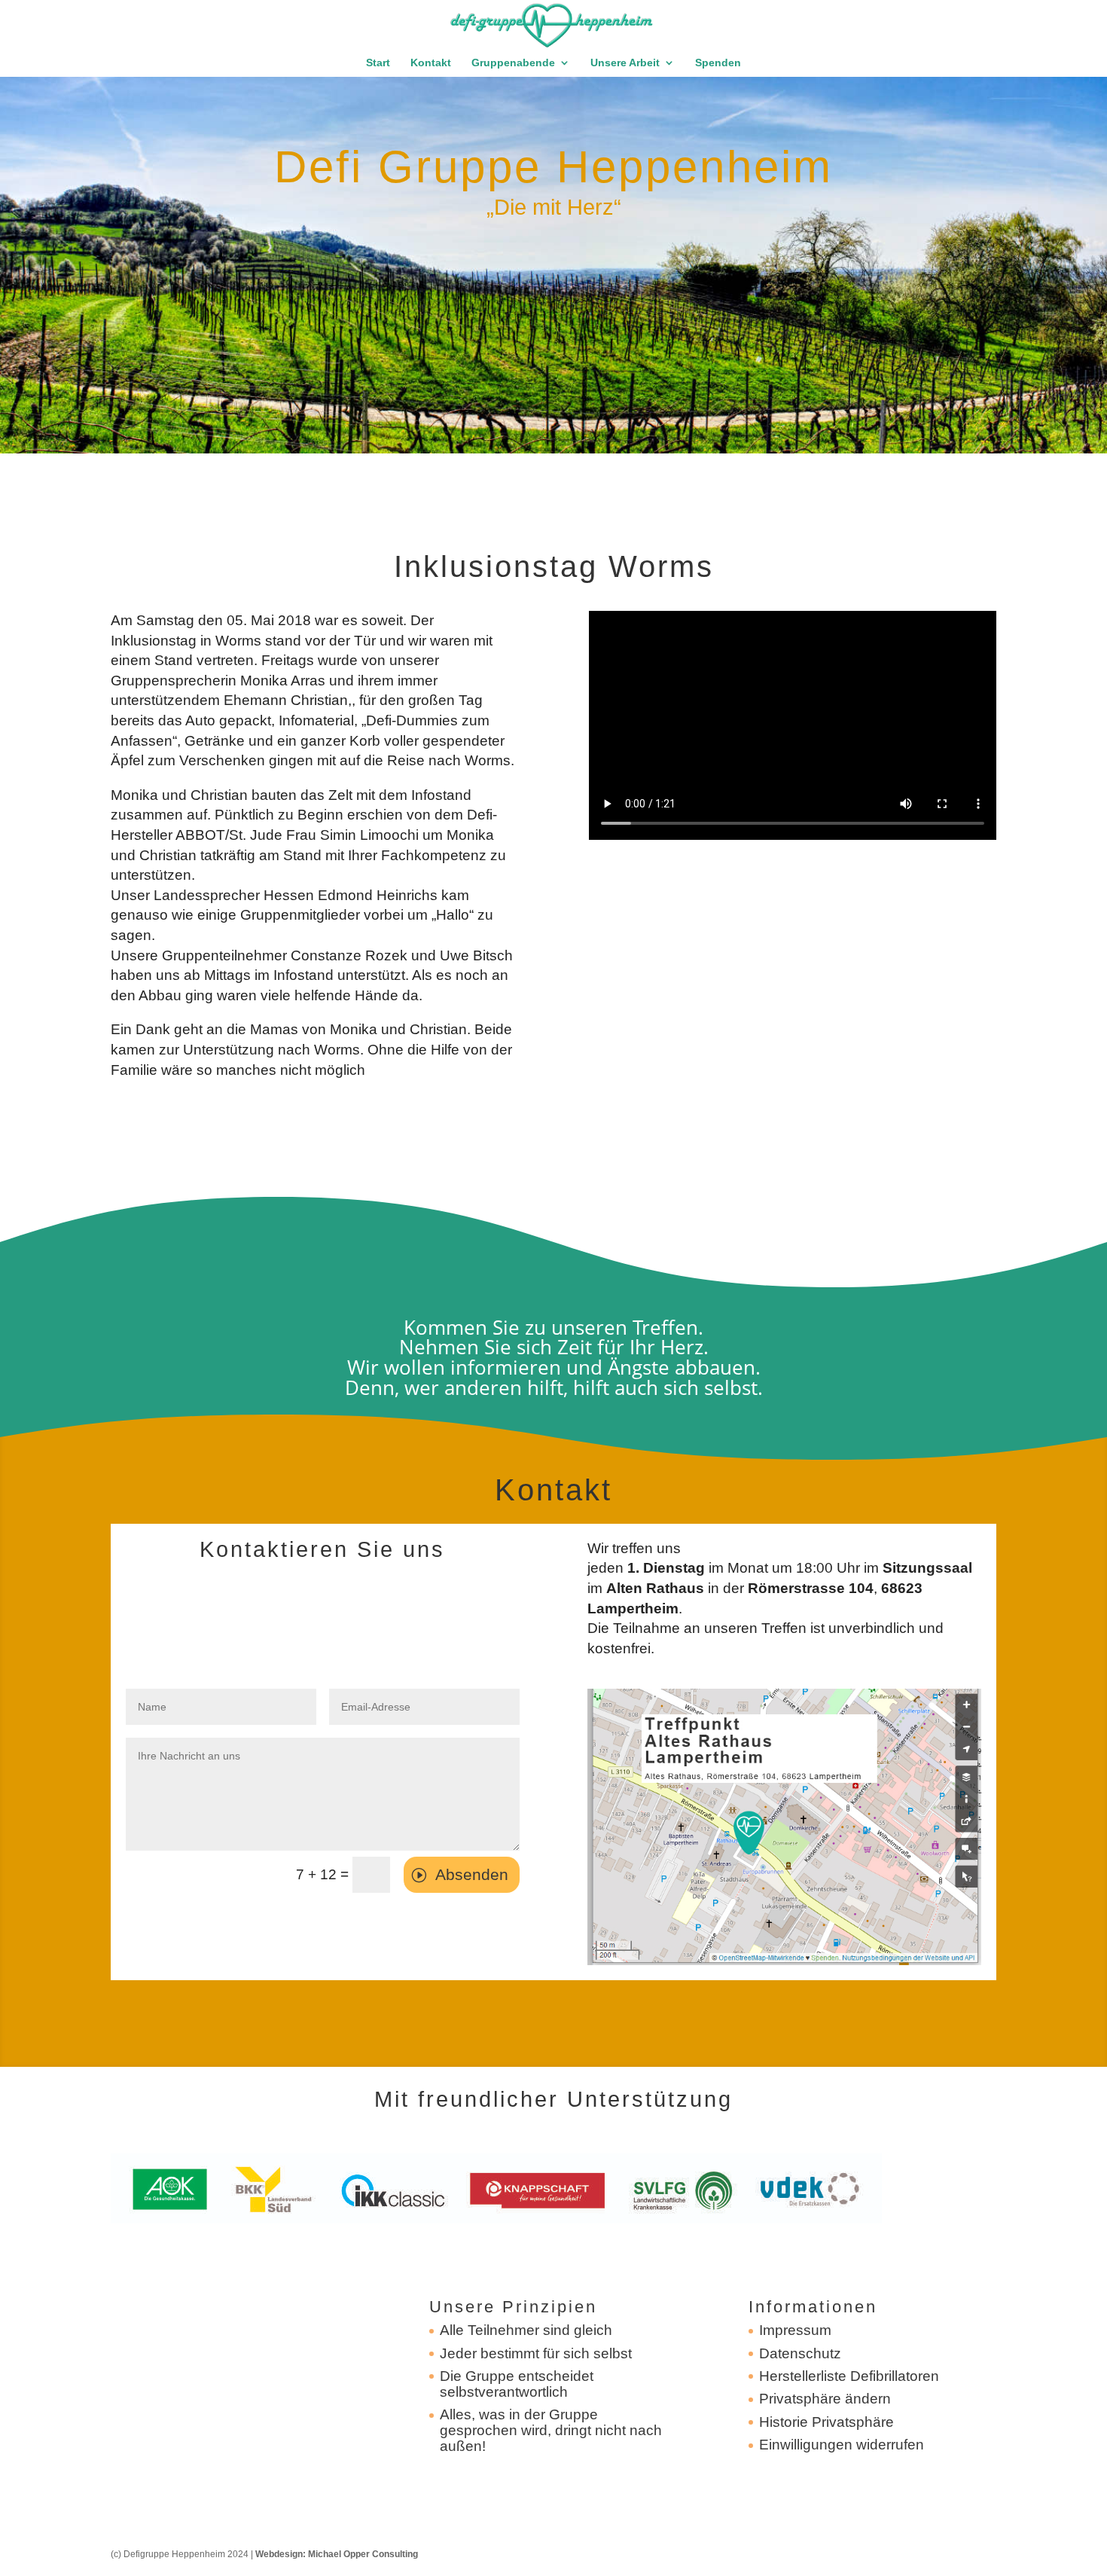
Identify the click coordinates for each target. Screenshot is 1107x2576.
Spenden (718, 63)
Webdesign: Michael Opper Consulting (337, 2554)
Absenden (472, 1874)
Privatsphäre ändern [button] (825, 2399)
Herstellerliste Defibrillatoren (849, 2376)
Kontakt (431, 63)
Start (378, 63)
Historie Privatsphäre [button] (826, 2422)
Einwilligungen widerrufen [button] (842, 2445)
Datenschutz (800, 2353)
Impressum (795, 2330)
